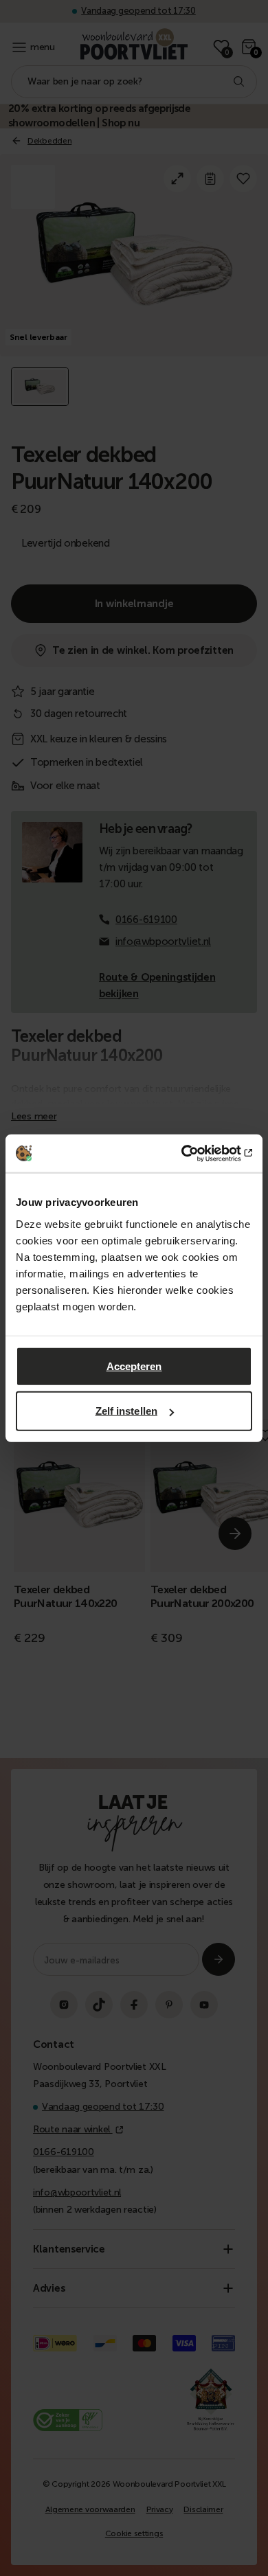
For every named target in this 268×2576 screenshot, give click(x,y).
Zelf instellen (126, 1411)
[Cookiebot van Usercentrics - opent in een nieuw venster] (193, 1153)
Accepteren (134, 1366)
